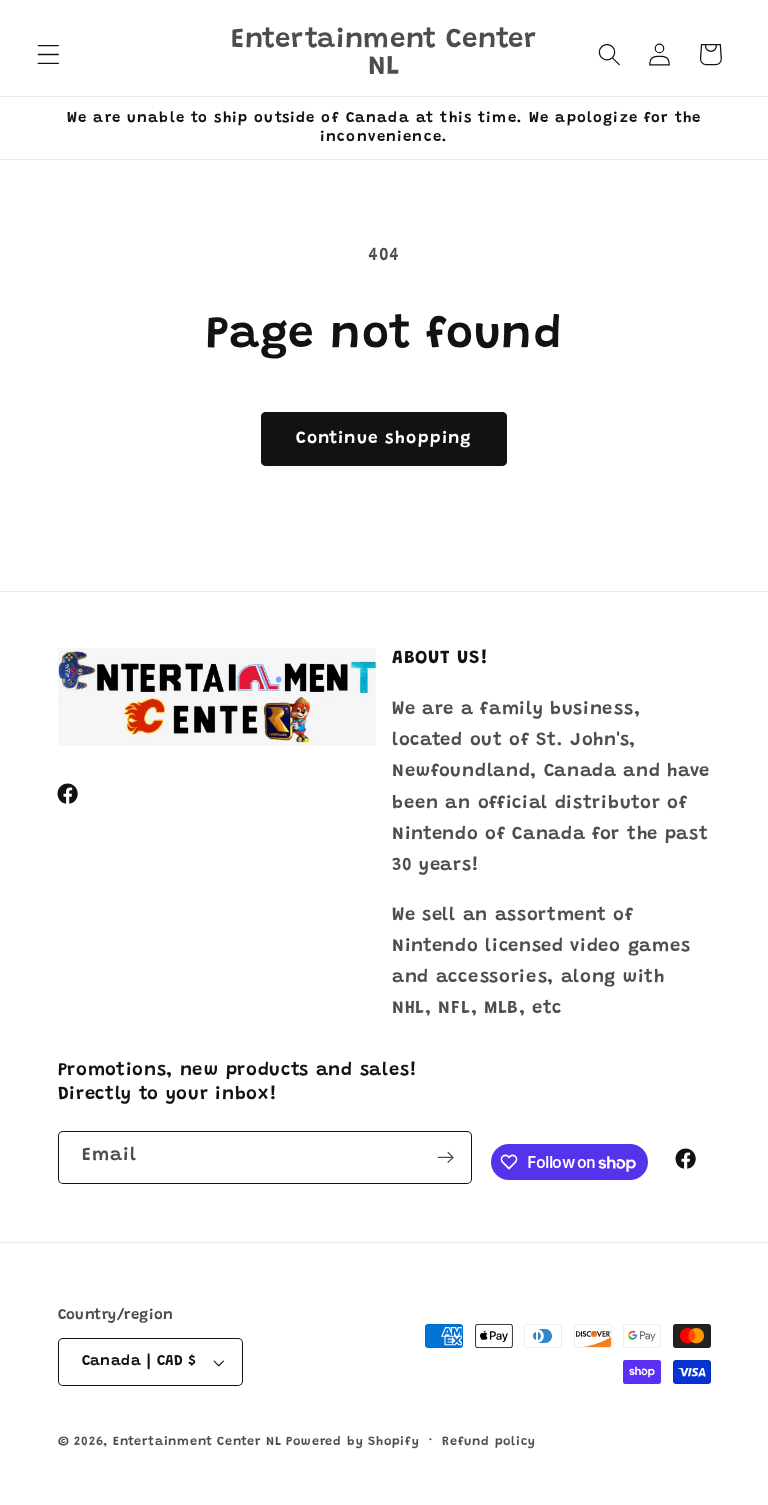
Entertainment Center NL (197, 1442)
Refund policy (488, 1442)
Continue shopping (384, 439)
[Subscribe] (445, 1158)
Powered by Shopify (353, 1442)
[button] (48, 54)
